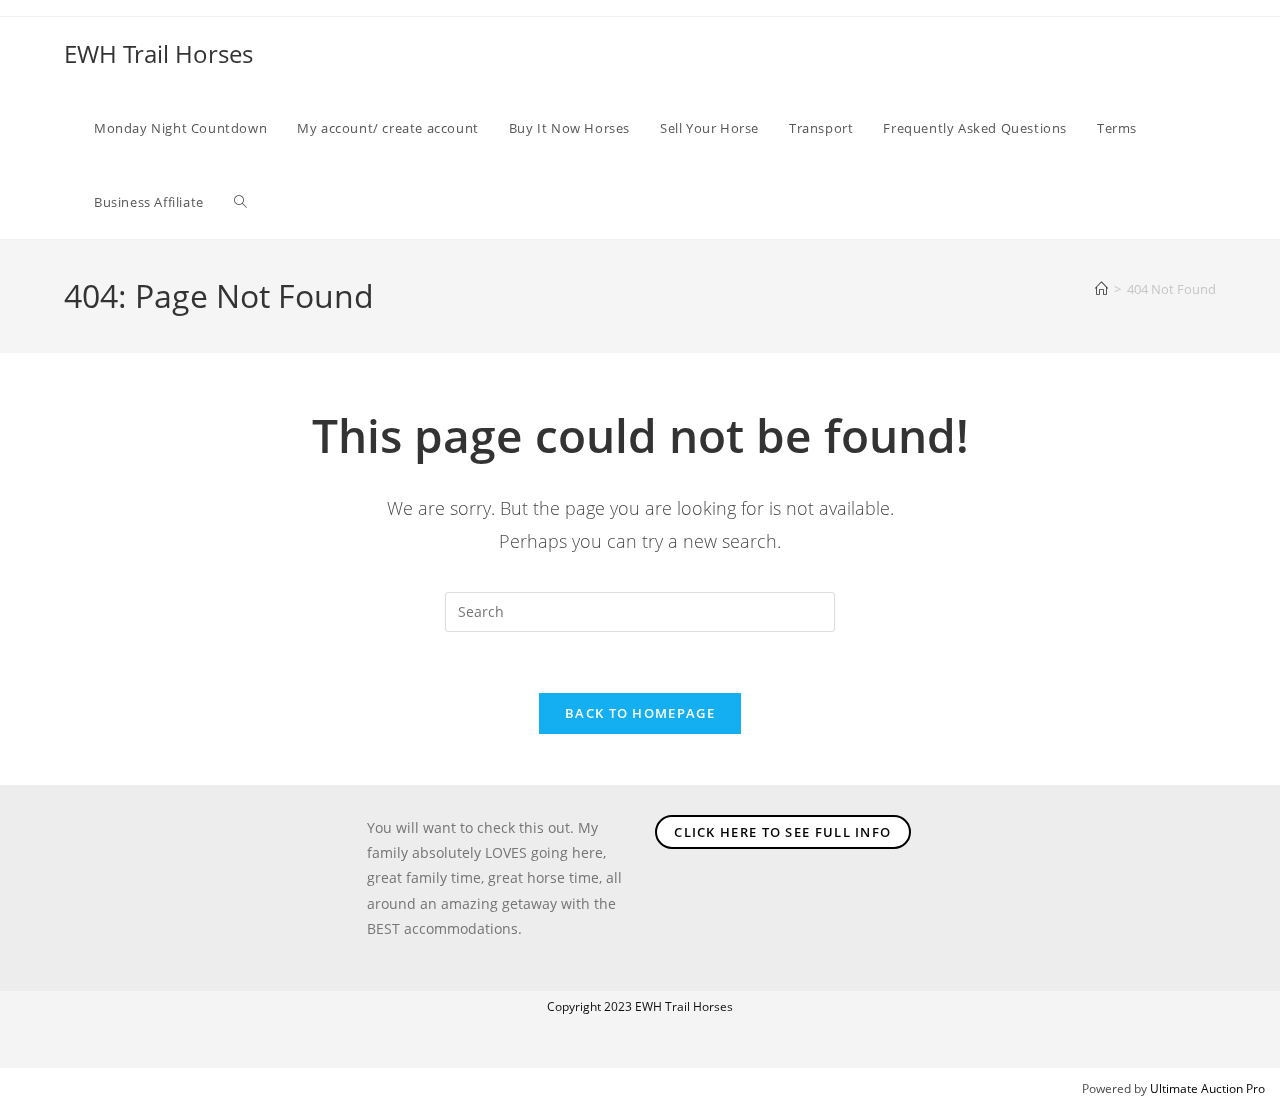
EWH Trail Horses (158, 53)
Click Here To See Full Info (782, 832)
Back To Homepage (640, 713)
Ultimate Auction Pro (1207, 1088)
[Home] (1101, 289)
